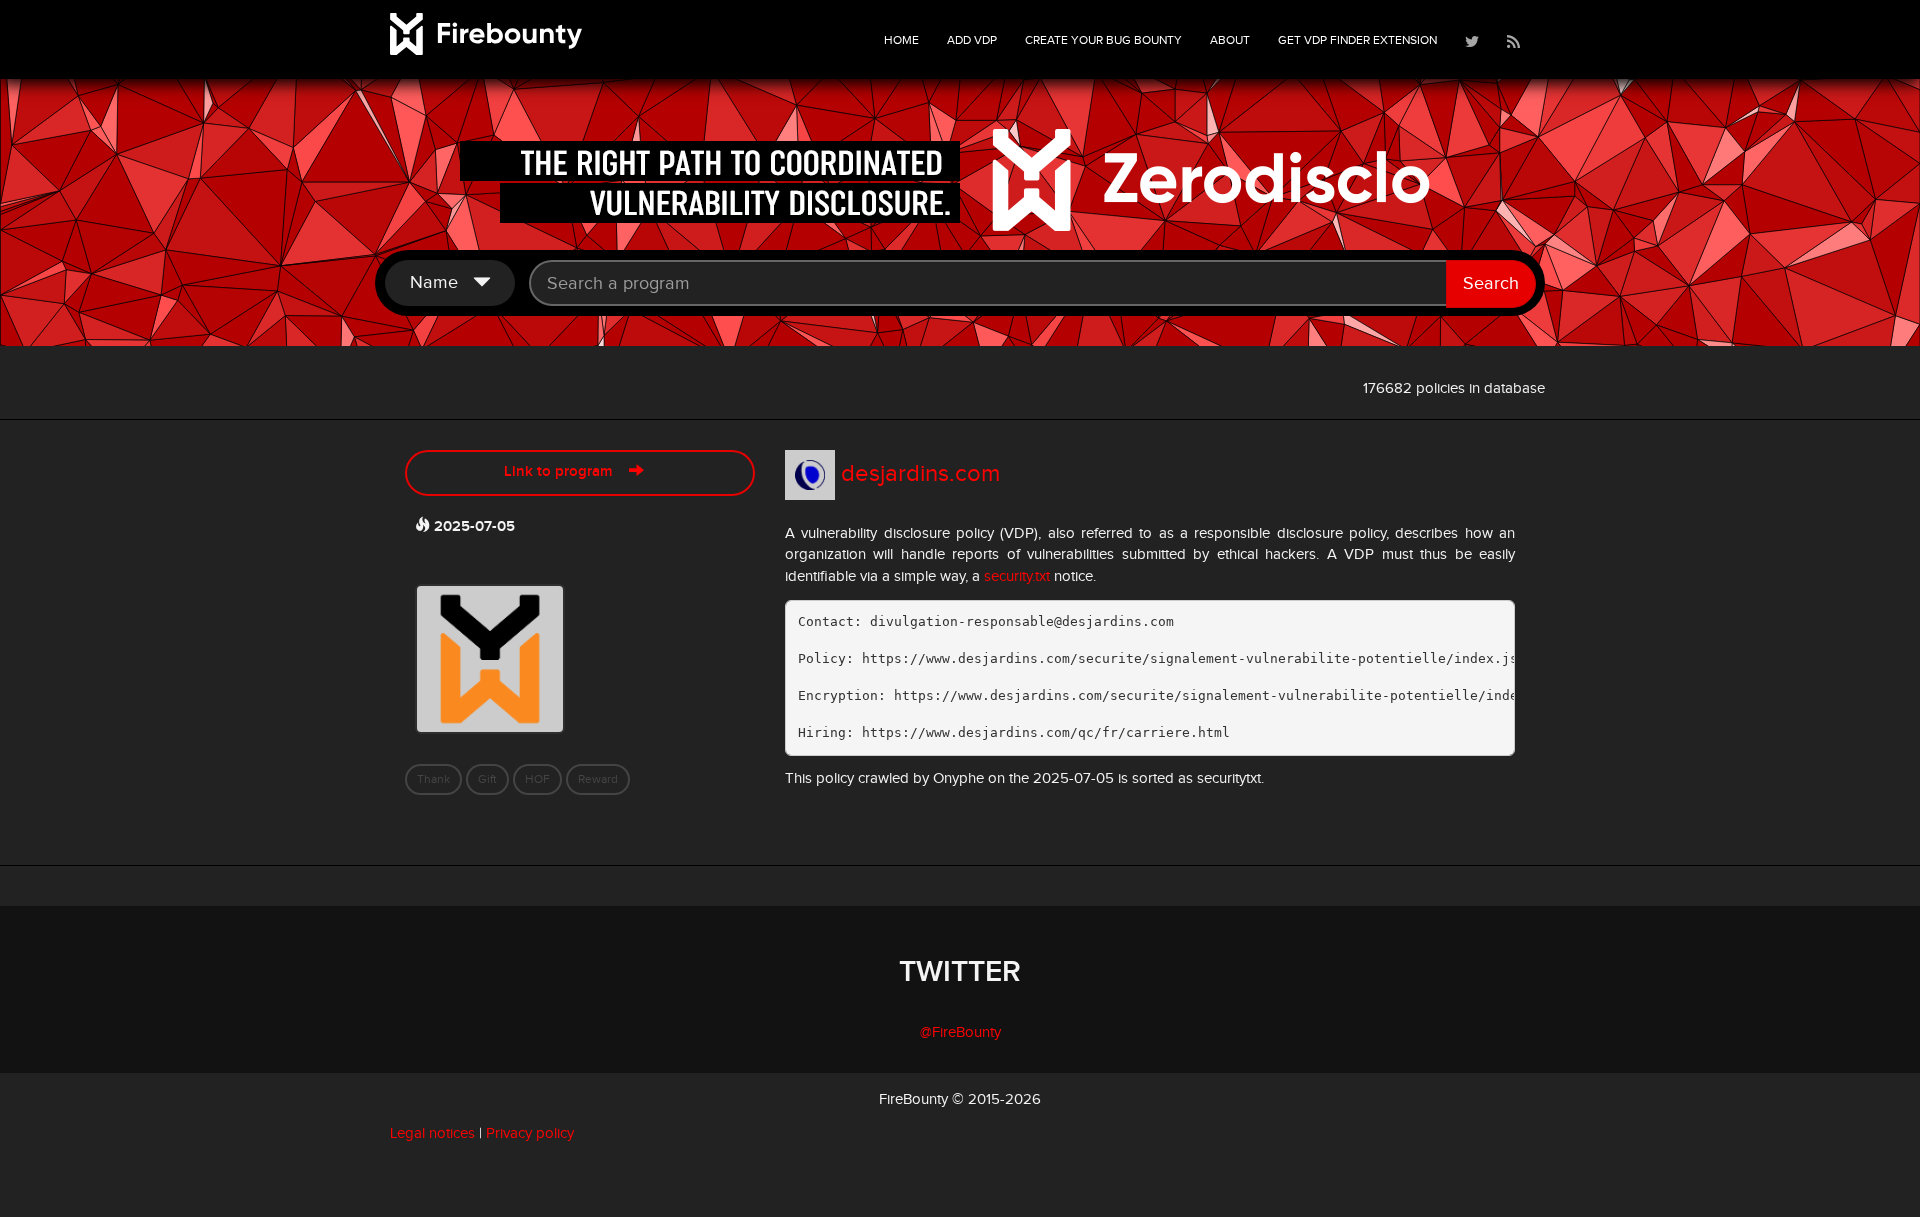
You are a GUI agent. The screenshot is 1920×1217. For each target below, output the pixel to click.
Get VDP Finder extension (1357, 40)
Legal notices (432, 1133)
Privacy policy (530, 1133)
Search (1491, 283)
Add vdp (972, 40)
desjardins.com (920, 474)
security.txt (1017, 576)
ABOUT (1230, 40)
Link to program (566, 472)
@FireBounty (960, 1032)
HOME (901, 40)
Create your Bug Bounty (1103, 40)
